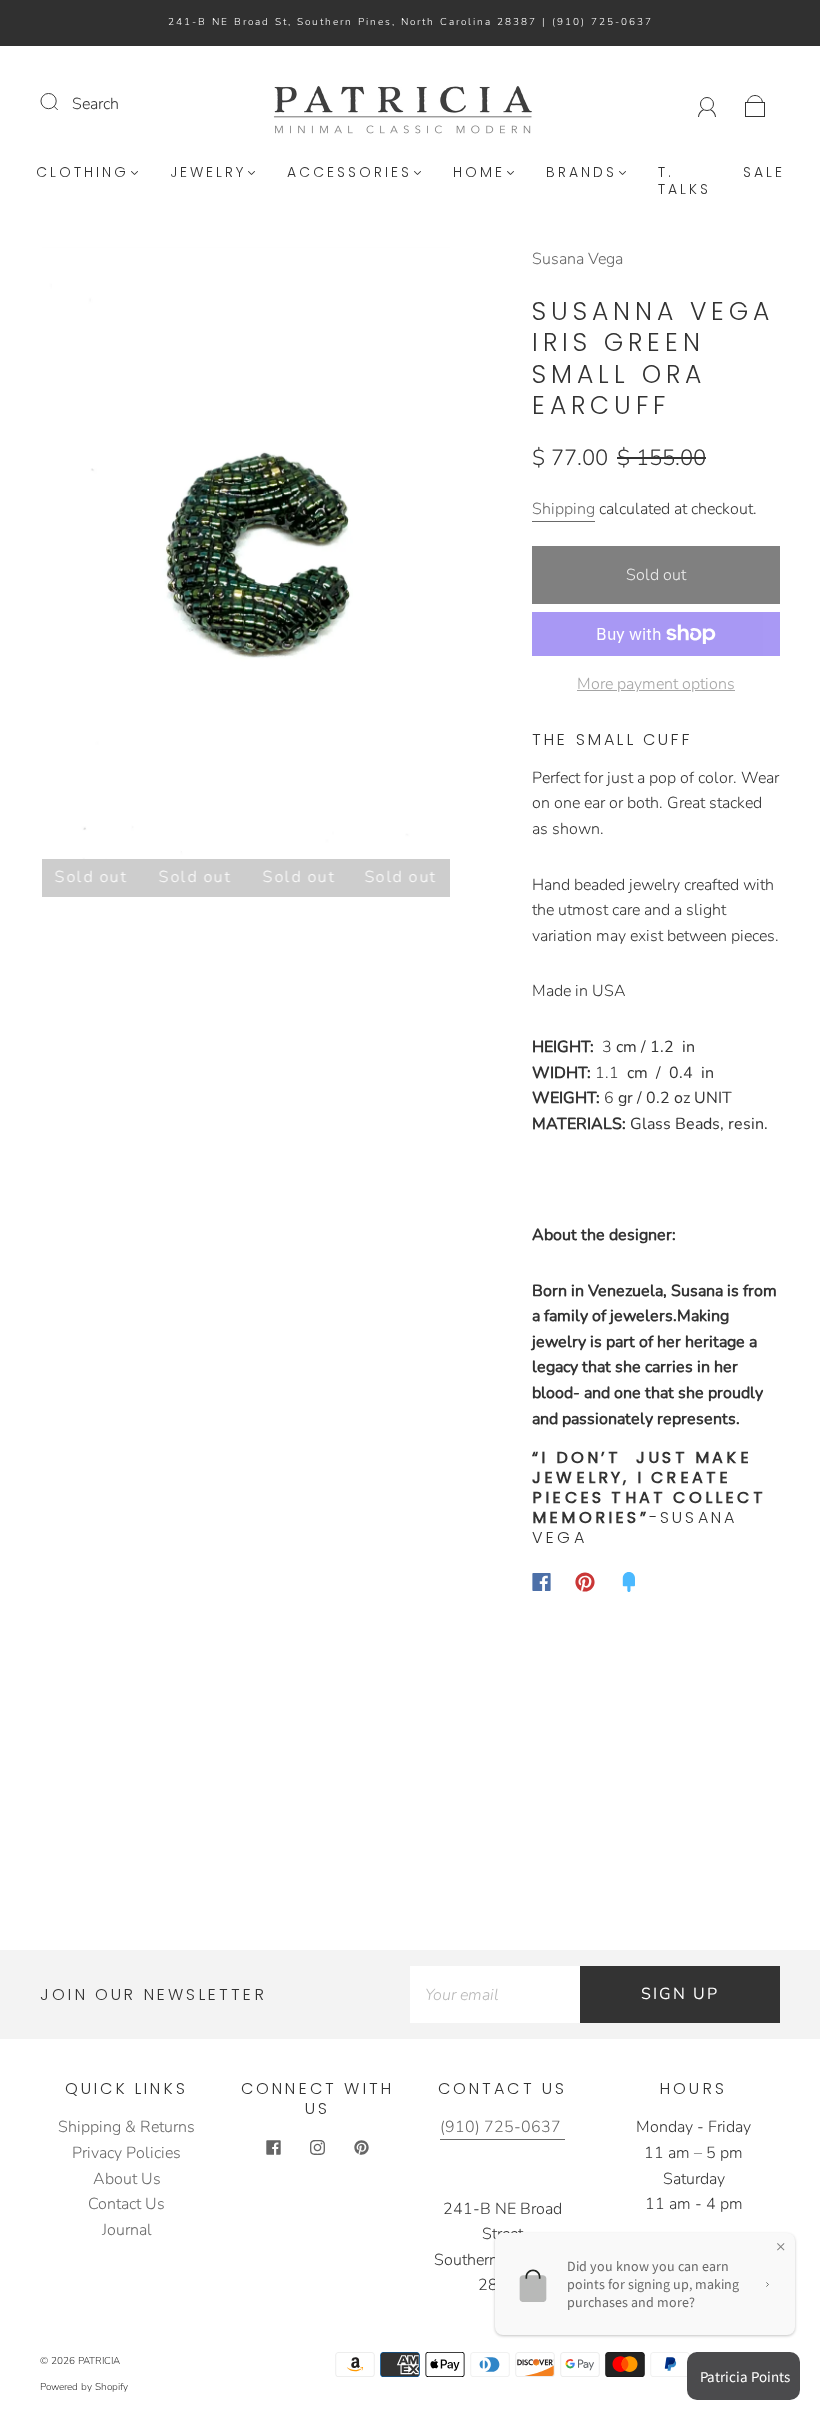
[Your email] (495, 1995)
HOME (479, 173)
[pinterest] (362, 2147)
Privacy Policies (126, 2153)
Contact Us (126, 2204)
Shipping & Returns (126, 2127)
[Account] (707, 104)
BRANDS (581, 173)
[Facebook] (541, 1582)
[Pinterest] (585, 1582)
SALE (764, 173)
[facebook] (274, 2147)
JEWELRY (208, 173)
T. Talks (684, 181)
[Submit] (62, 102)
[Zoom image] (246, 557)
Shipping (563, 509)
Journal (127, 2230)
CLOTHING (82, 173)
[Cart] (755, 104)
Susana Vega (577, 259)
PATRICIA (99, 2361)
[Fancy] (629, 1582)
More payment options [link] (656, 684)
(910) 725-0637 (602, 22)
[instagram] (318, 2147)
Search (95, 104)
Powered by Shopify (84, 2387)
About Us (127, 2179)
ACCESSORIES (349, 173)
